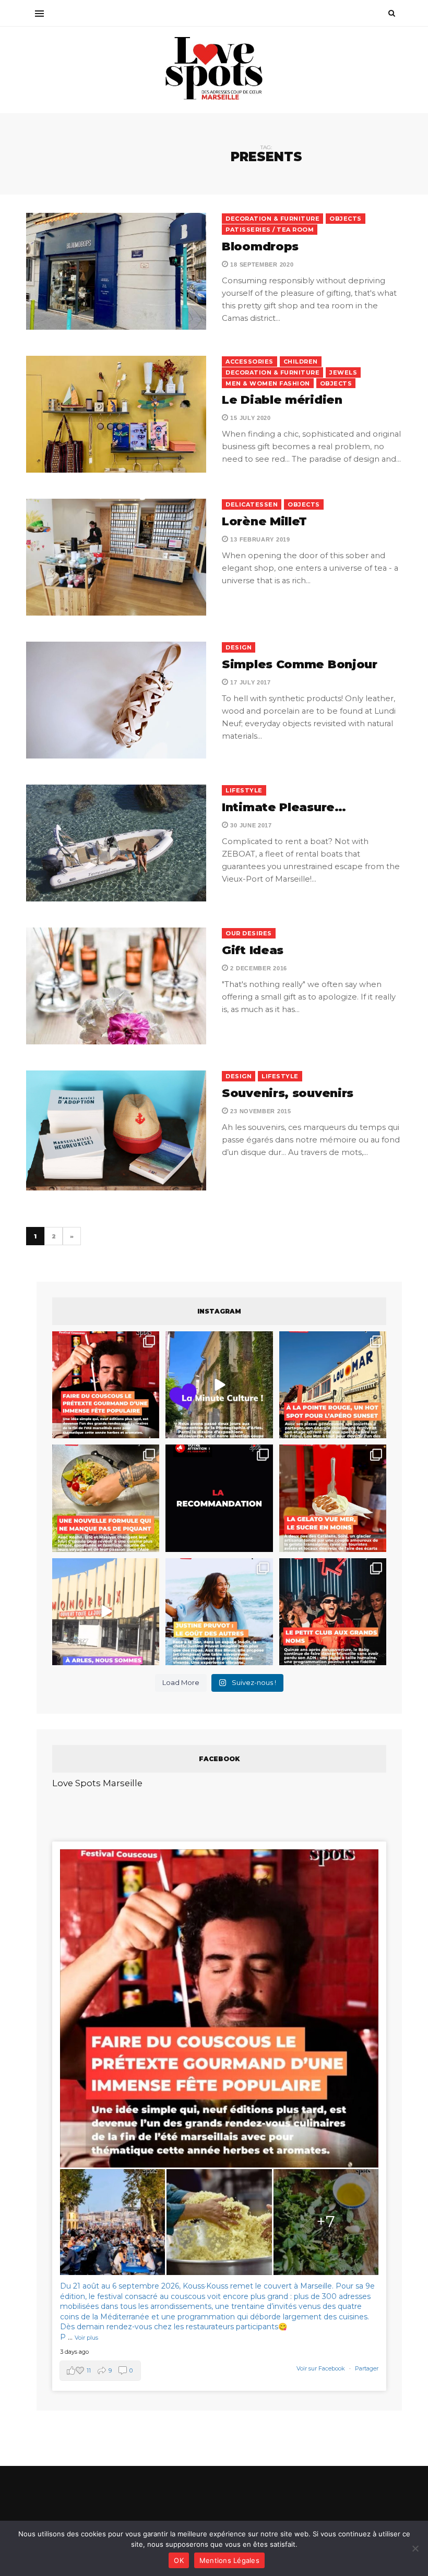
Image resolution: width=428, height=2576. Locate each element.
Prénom (90, 1296)
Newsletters (99, 1344)
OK (179, 2560)
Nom (179, 1296)
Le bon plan (101, 1379)
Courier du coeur (110, 1364)
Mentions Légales (229, 2560)
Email (276, 1296)
